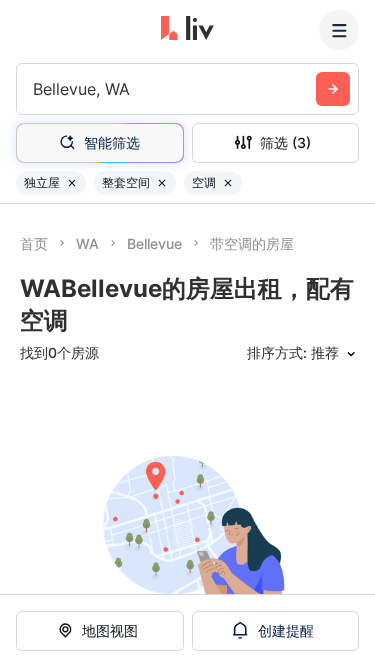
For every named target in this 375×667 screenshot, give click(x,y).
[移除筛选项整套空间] (162, 183)
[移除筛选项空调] (228, 183)
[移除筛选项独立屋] (72, 183)
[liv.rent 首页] (187, 30)
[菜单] (339, 30)
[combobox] (35, 89)
